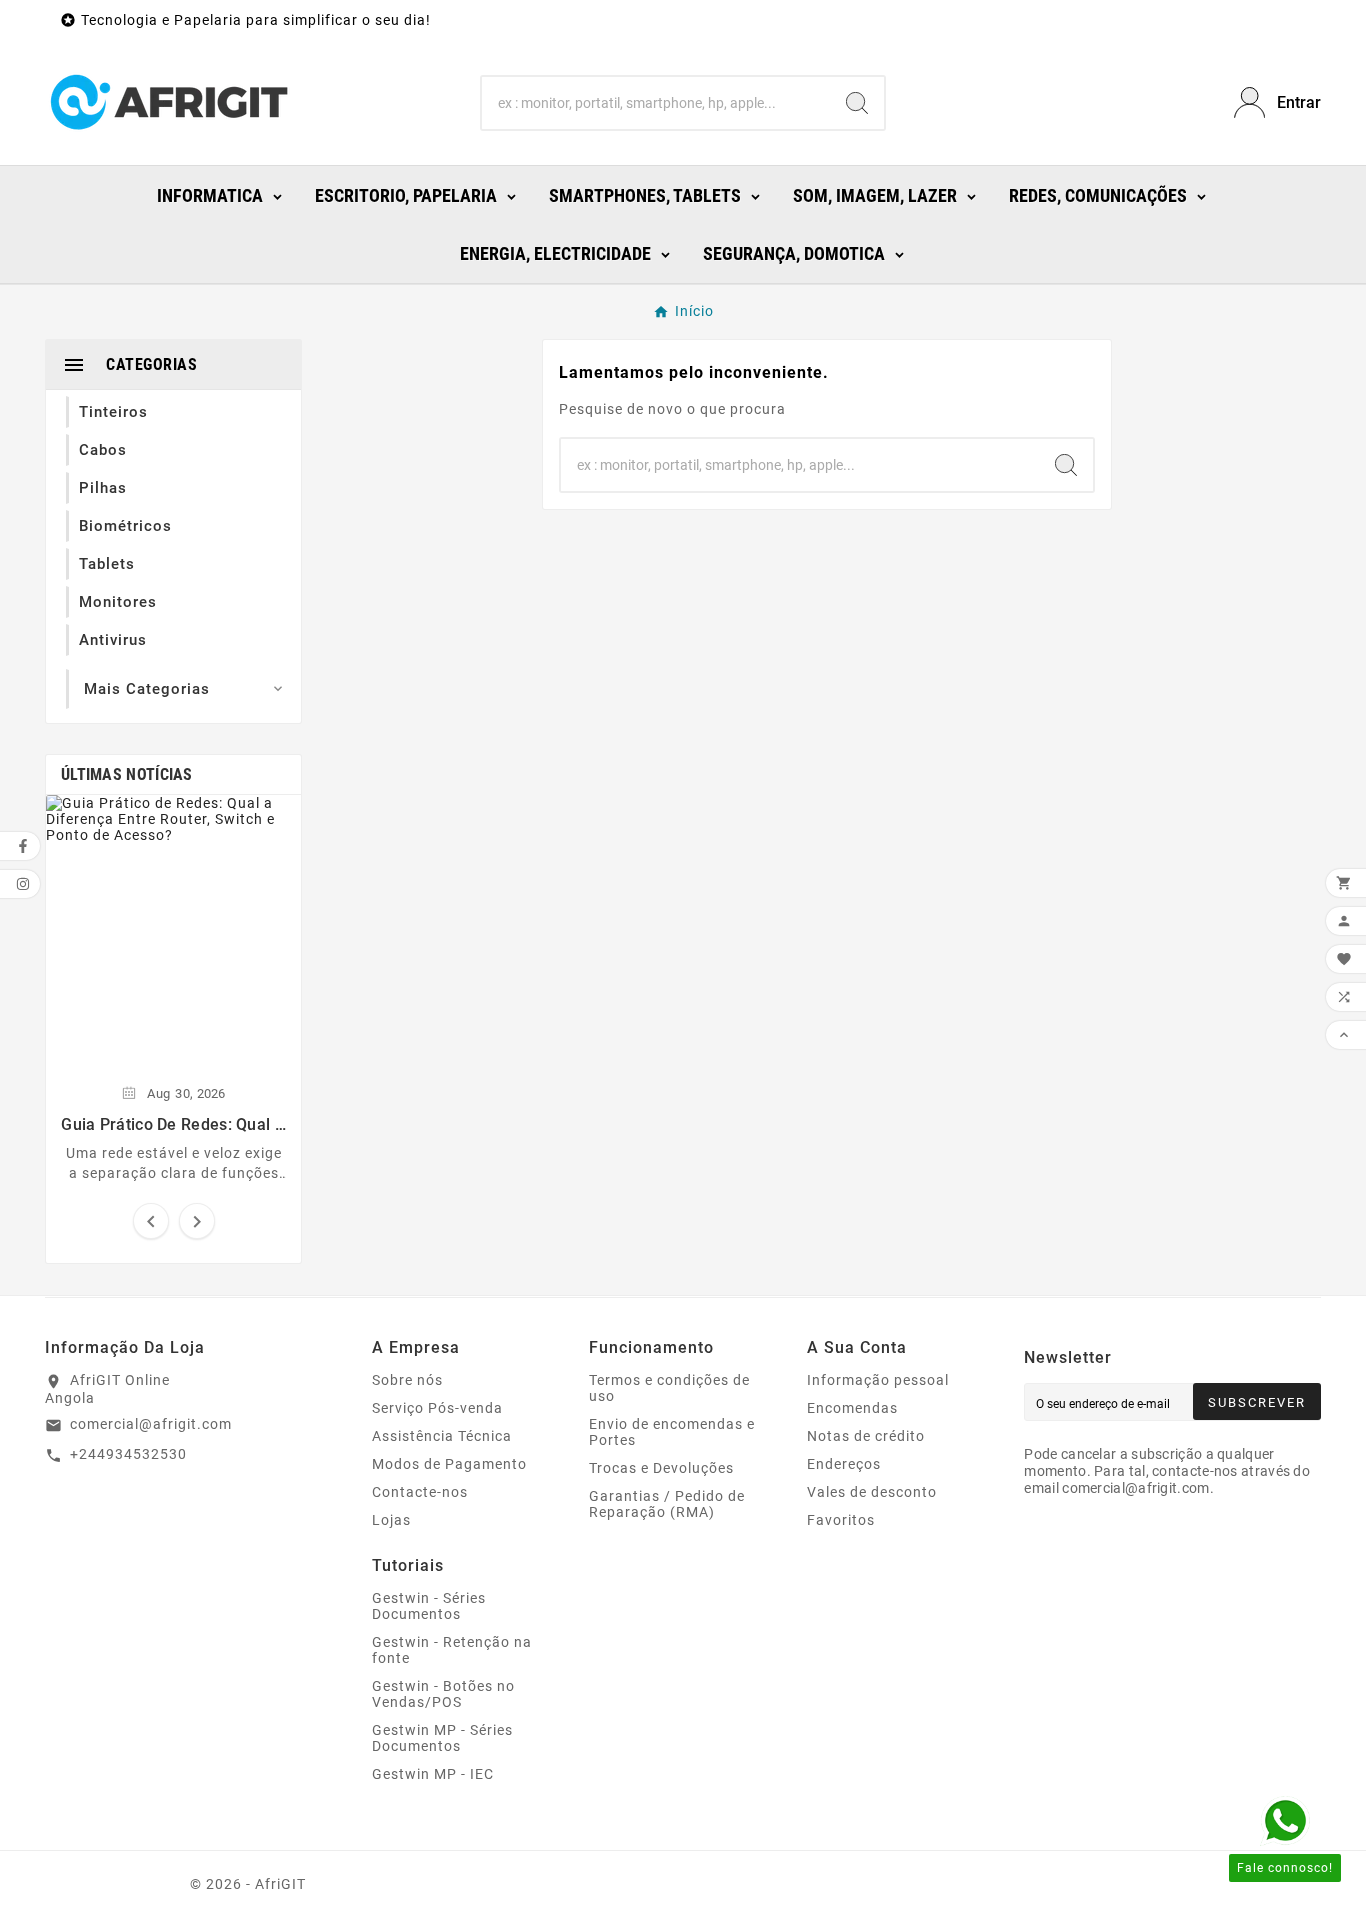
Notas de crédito (866, 1436)
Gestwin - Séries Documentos (429, 1606)
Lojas (391, 1520)
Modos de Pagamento (449, 1464)
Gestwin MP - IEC (433, 1774)
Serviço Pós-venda (437, 1408)
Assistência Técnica (442, 1436)
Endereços (844, 1464)
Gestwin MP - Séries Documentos (442, 1738)
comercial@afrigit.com (151, 1424)
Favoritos (841, 1520)
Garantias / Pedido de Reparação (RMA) (667, 1504)
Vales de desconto (872, 1492)
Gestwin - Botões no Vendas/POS (443, 1694)
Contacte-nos (420, 1492)
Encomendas (852, 1408)
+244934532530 (128, 1454)
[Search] (857, 103)
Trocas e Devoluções (661, 1468)
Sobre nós (407, 1380)
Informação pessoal (878, 1380)
